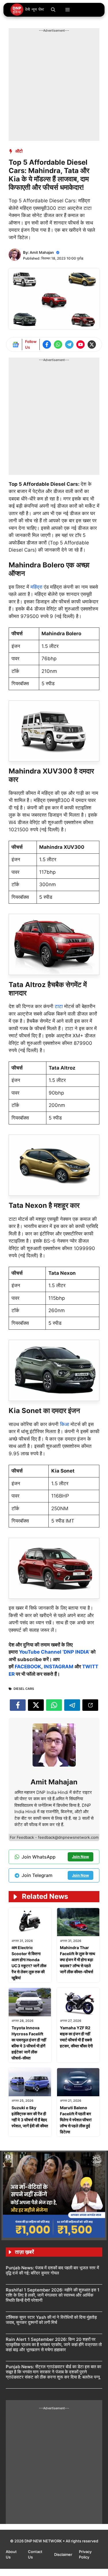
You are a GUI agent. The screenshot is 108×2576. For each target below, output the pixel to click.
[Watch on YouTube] (80, 344)
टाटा (59, 1006)
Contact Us (35, 2554)
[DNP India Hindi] (28, 10)
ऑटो (19, 151)
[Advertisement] (54, 87)
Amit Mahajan (42, 252)
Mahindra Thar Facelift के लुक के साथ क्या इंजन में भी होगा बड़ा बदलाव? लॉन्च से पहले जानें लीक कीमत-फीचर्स (77, 1960)
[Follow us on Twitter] (92, 344)
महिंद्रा (37, 587)
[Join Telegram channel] (69, 344)
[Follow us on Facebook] (47, 344)
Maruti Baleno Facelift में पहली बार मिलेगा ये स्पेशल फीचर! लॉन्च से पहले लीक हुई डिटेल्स (76, 2120)
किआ (65, 1424)
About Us (11, 2554)
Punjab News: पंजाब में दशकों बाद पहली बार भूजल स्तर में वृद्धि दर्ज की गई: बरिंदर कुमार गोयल (52, 2270)
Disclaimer (64, 2554)
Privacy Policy (85, 2554)
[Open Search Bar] (53, 10)
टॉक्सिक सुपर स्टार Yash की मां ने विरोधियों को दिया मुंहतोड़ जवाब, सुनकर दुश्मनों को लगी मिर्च (51, 2320)
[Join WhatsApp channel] (58, 344)
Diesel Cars (24, 1689)
